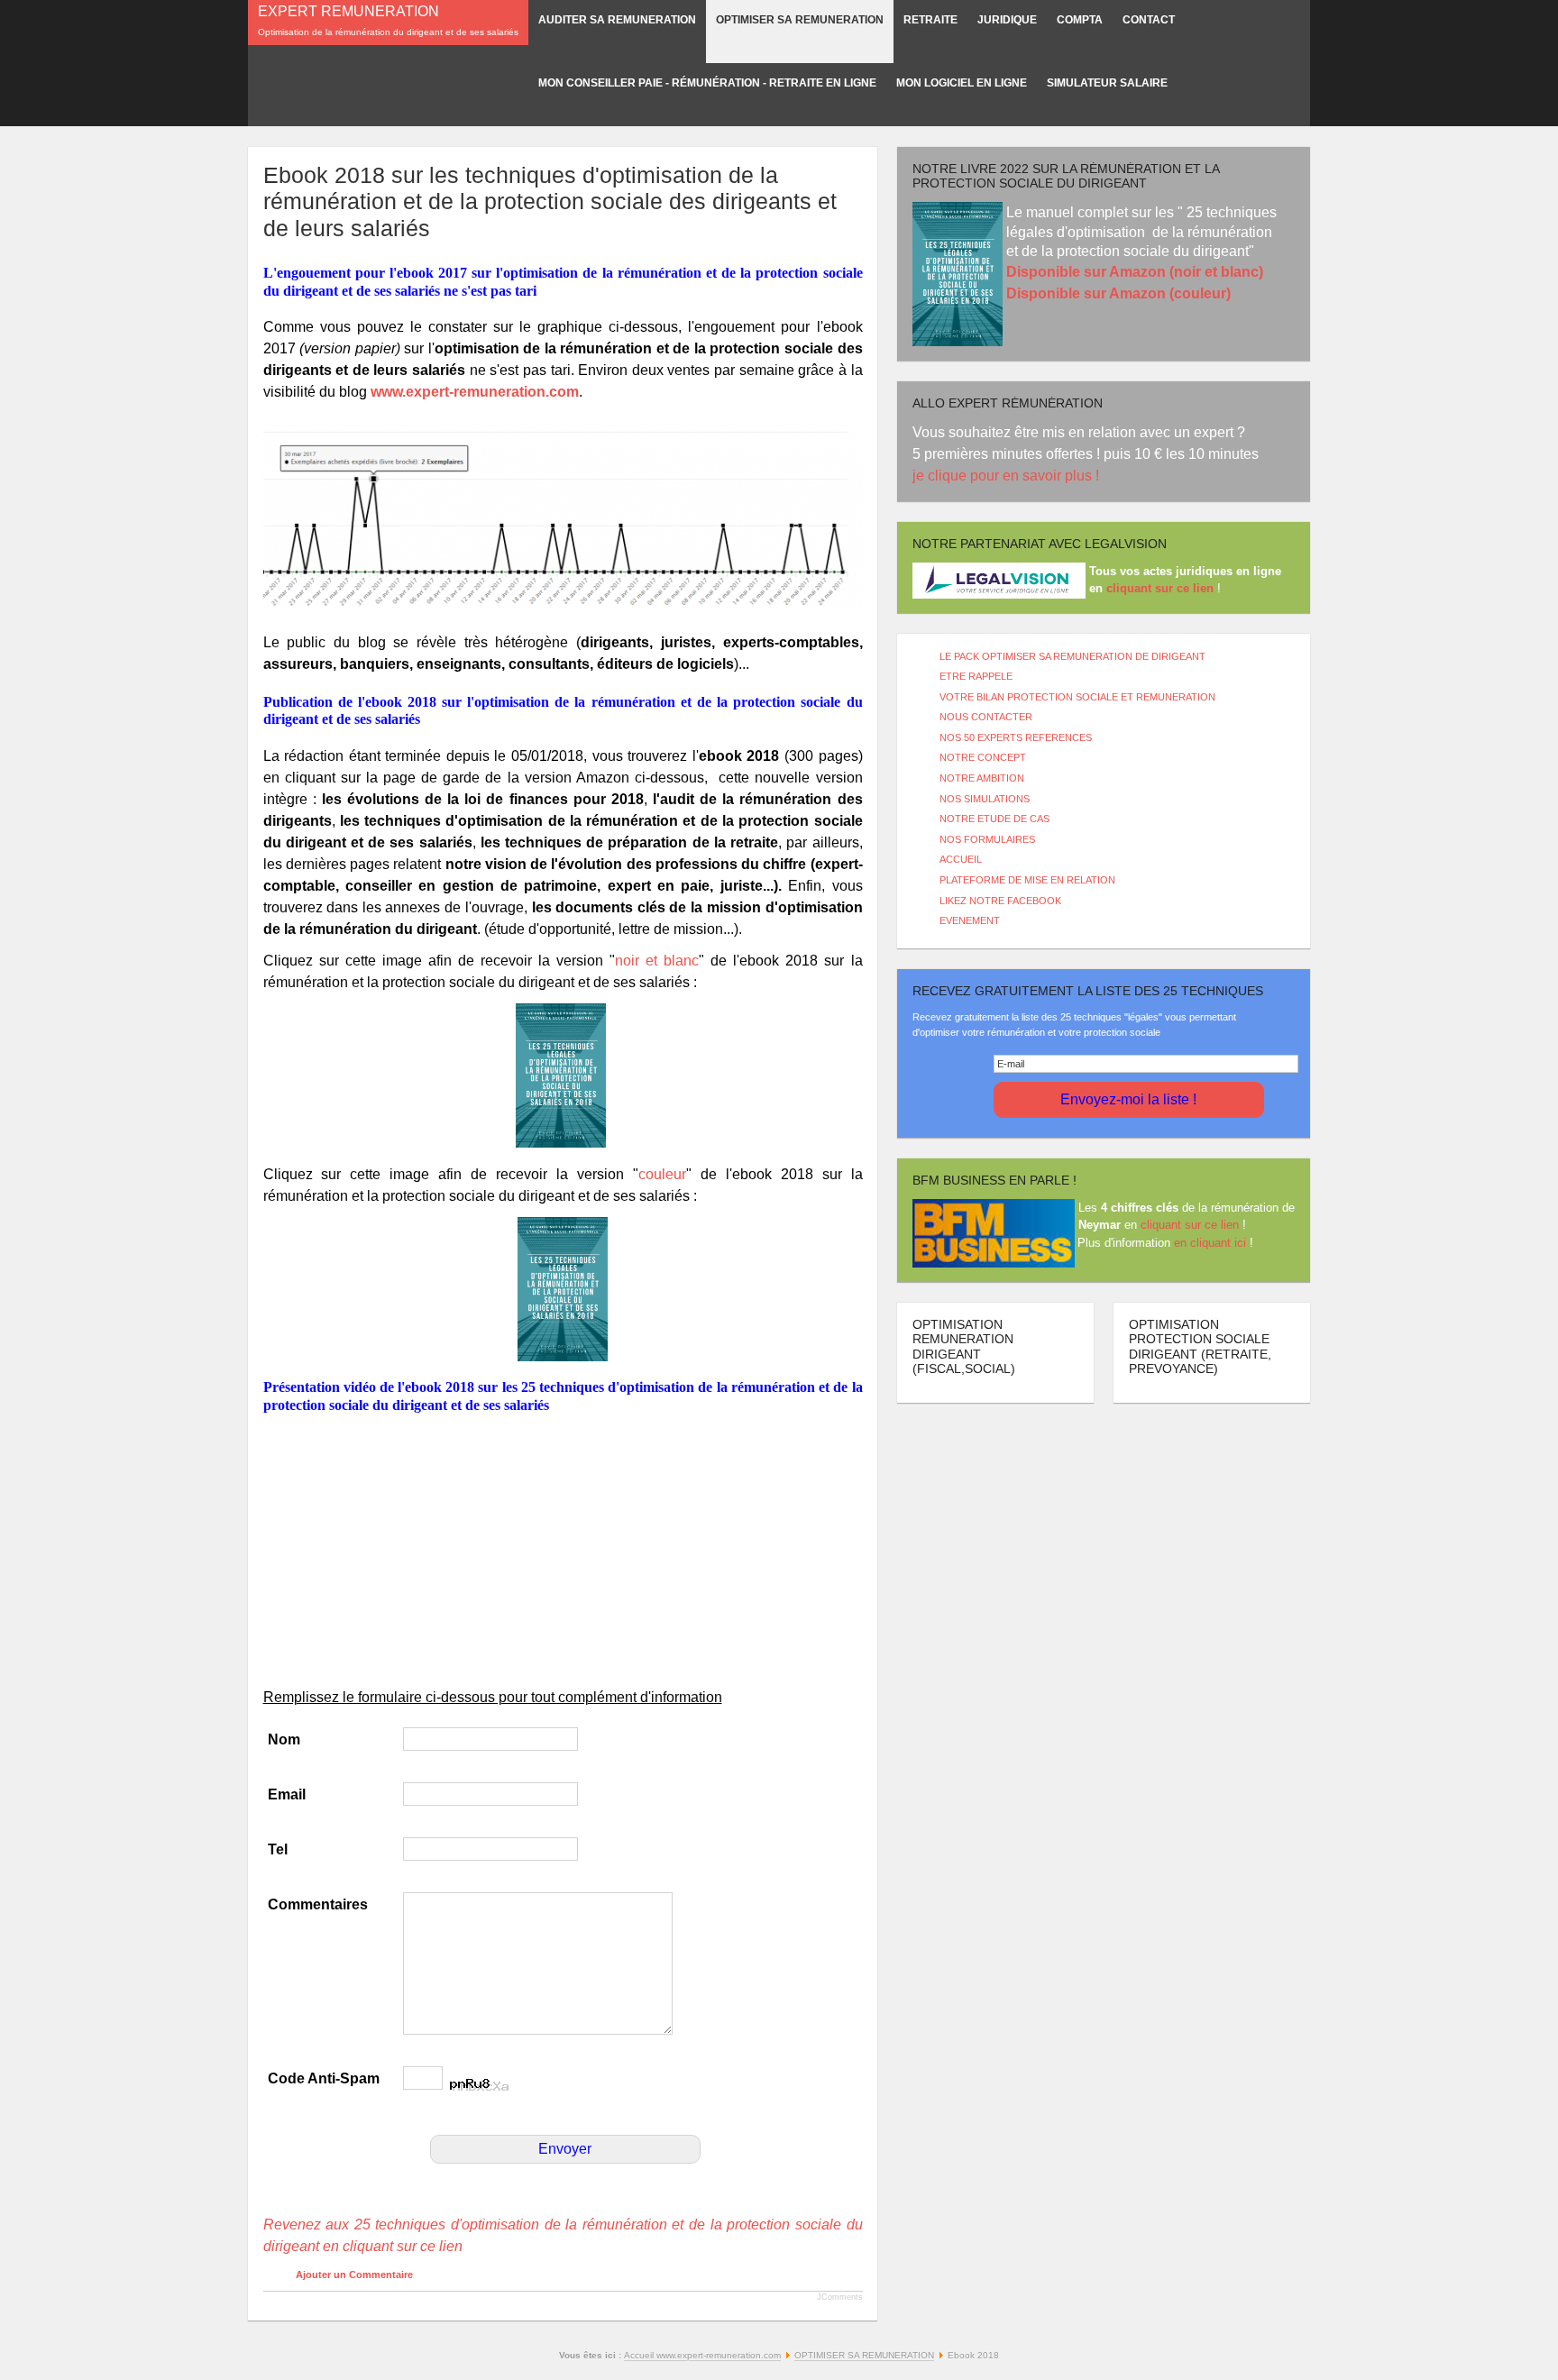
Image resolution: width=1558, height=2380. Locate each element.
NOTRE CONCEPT (983, 757)
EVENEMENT (970, 920)
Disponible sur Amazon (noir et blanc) (1135, 272)
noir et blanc (657, 961)
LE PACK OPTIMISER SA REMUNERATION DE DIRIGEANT (1072, 656)
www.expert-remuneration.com (475, 392)
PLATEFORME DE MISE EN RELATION (1027, 880)
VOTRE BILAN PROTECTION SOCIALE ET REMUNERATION (1077, 697)
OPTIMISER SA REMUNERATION (864, 2355)
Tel (278, 1849)
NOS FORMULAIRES (987, 839)
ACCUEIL (961, 859)
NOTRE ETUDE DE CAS (994, 819)
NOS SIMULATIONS (985, 799)
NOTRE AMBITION (982, 778)
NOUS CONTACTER (986, 717)
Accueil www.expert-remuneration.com (702, 2355)
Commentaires (318, 1904)
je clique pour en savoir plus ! (1008, 476)
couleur (662, 1174)
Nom (284, 1739)
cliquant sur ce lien (1190, 1225)
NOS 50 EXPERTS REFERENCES (1016, 737)
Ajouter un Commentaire (354, 2275)
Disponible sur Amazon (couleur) (1118, 293)
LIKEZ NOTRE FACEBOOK (1000, 901)
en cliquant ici (1210, 1243)
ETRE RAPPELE (976, 676)
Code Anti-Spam (324, 2078)
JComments (840, 2297)
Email (287, 1794)
